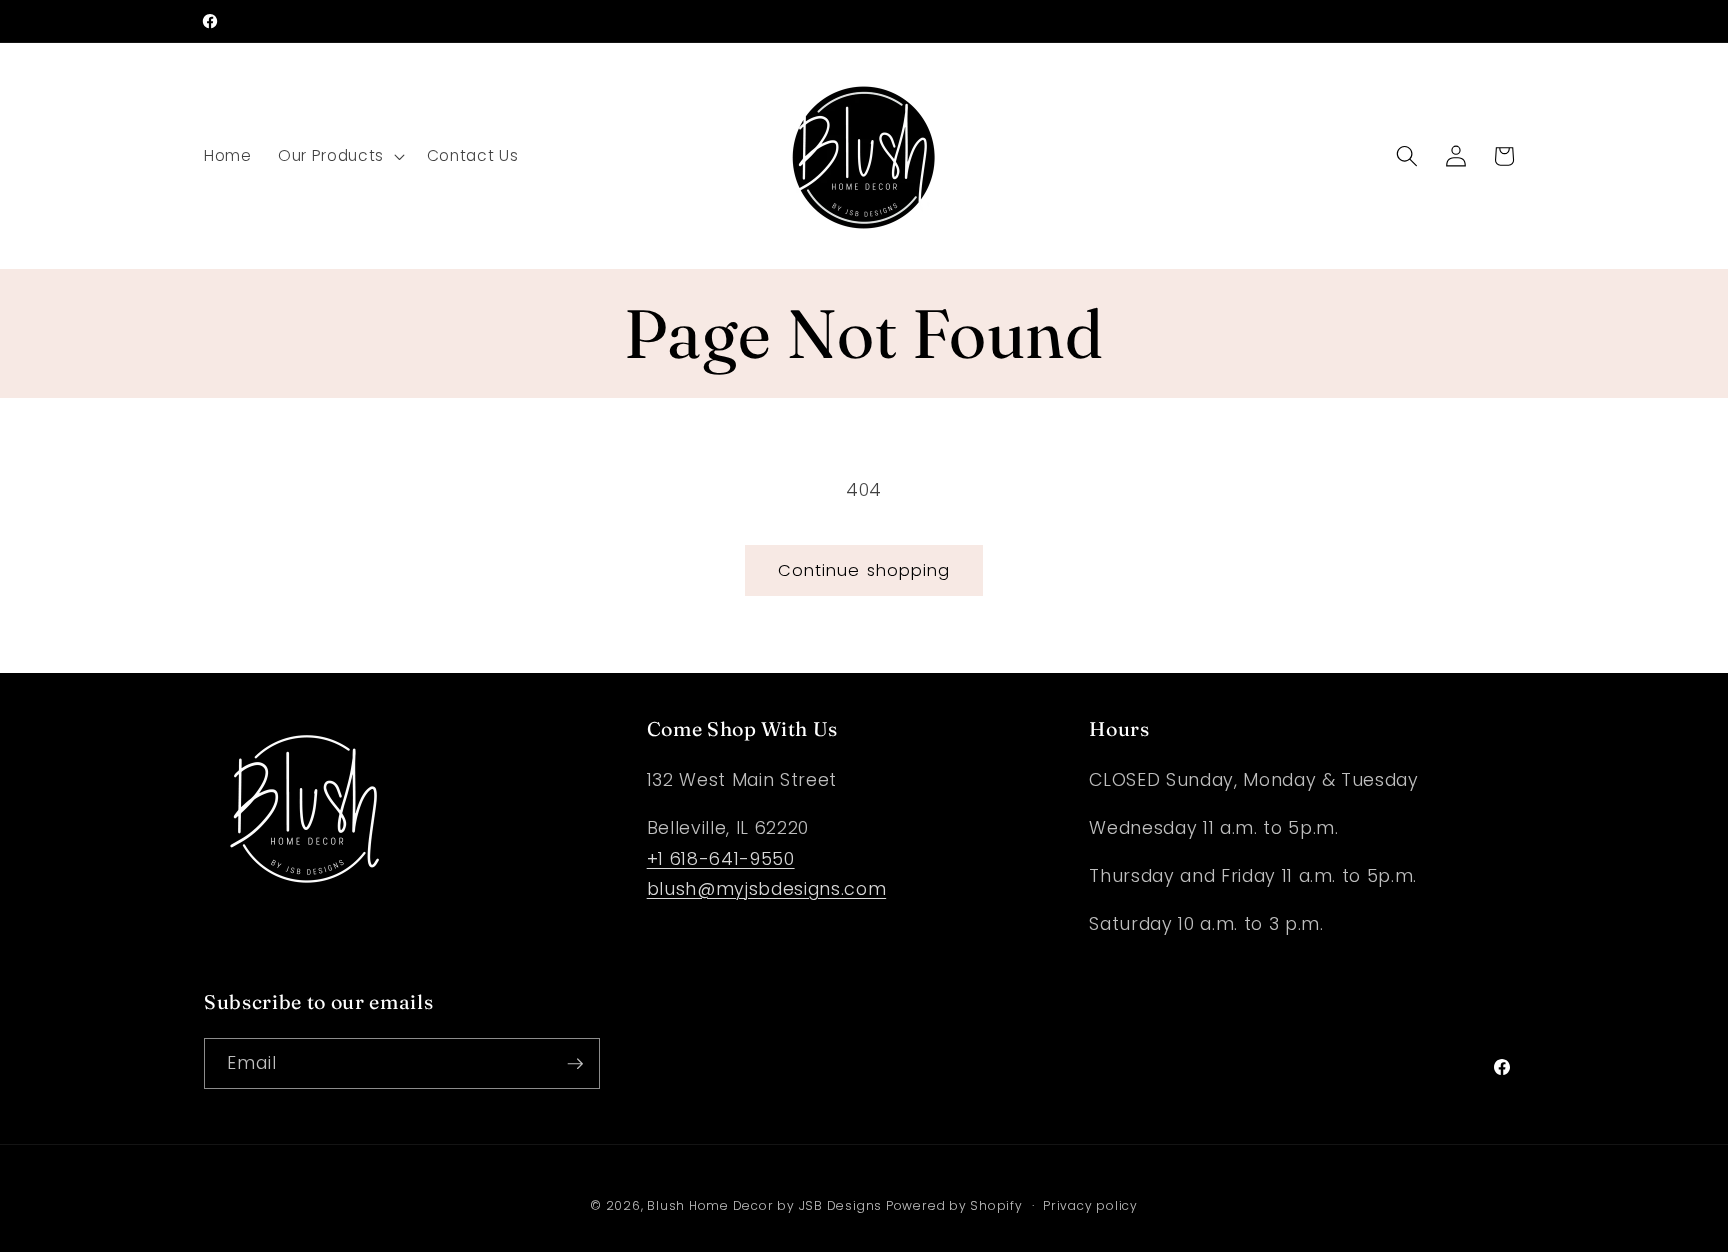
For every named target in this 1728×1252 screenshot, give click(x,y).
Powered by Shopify (954, 1205)
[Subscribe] (575, 1064)
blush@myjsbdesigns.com (767, 889)
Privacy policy (1090, 1205)
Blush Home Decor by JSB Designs (766, 1205)
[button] (339, 156)
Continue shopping (864, 570)
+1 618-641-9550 (721, 859)
